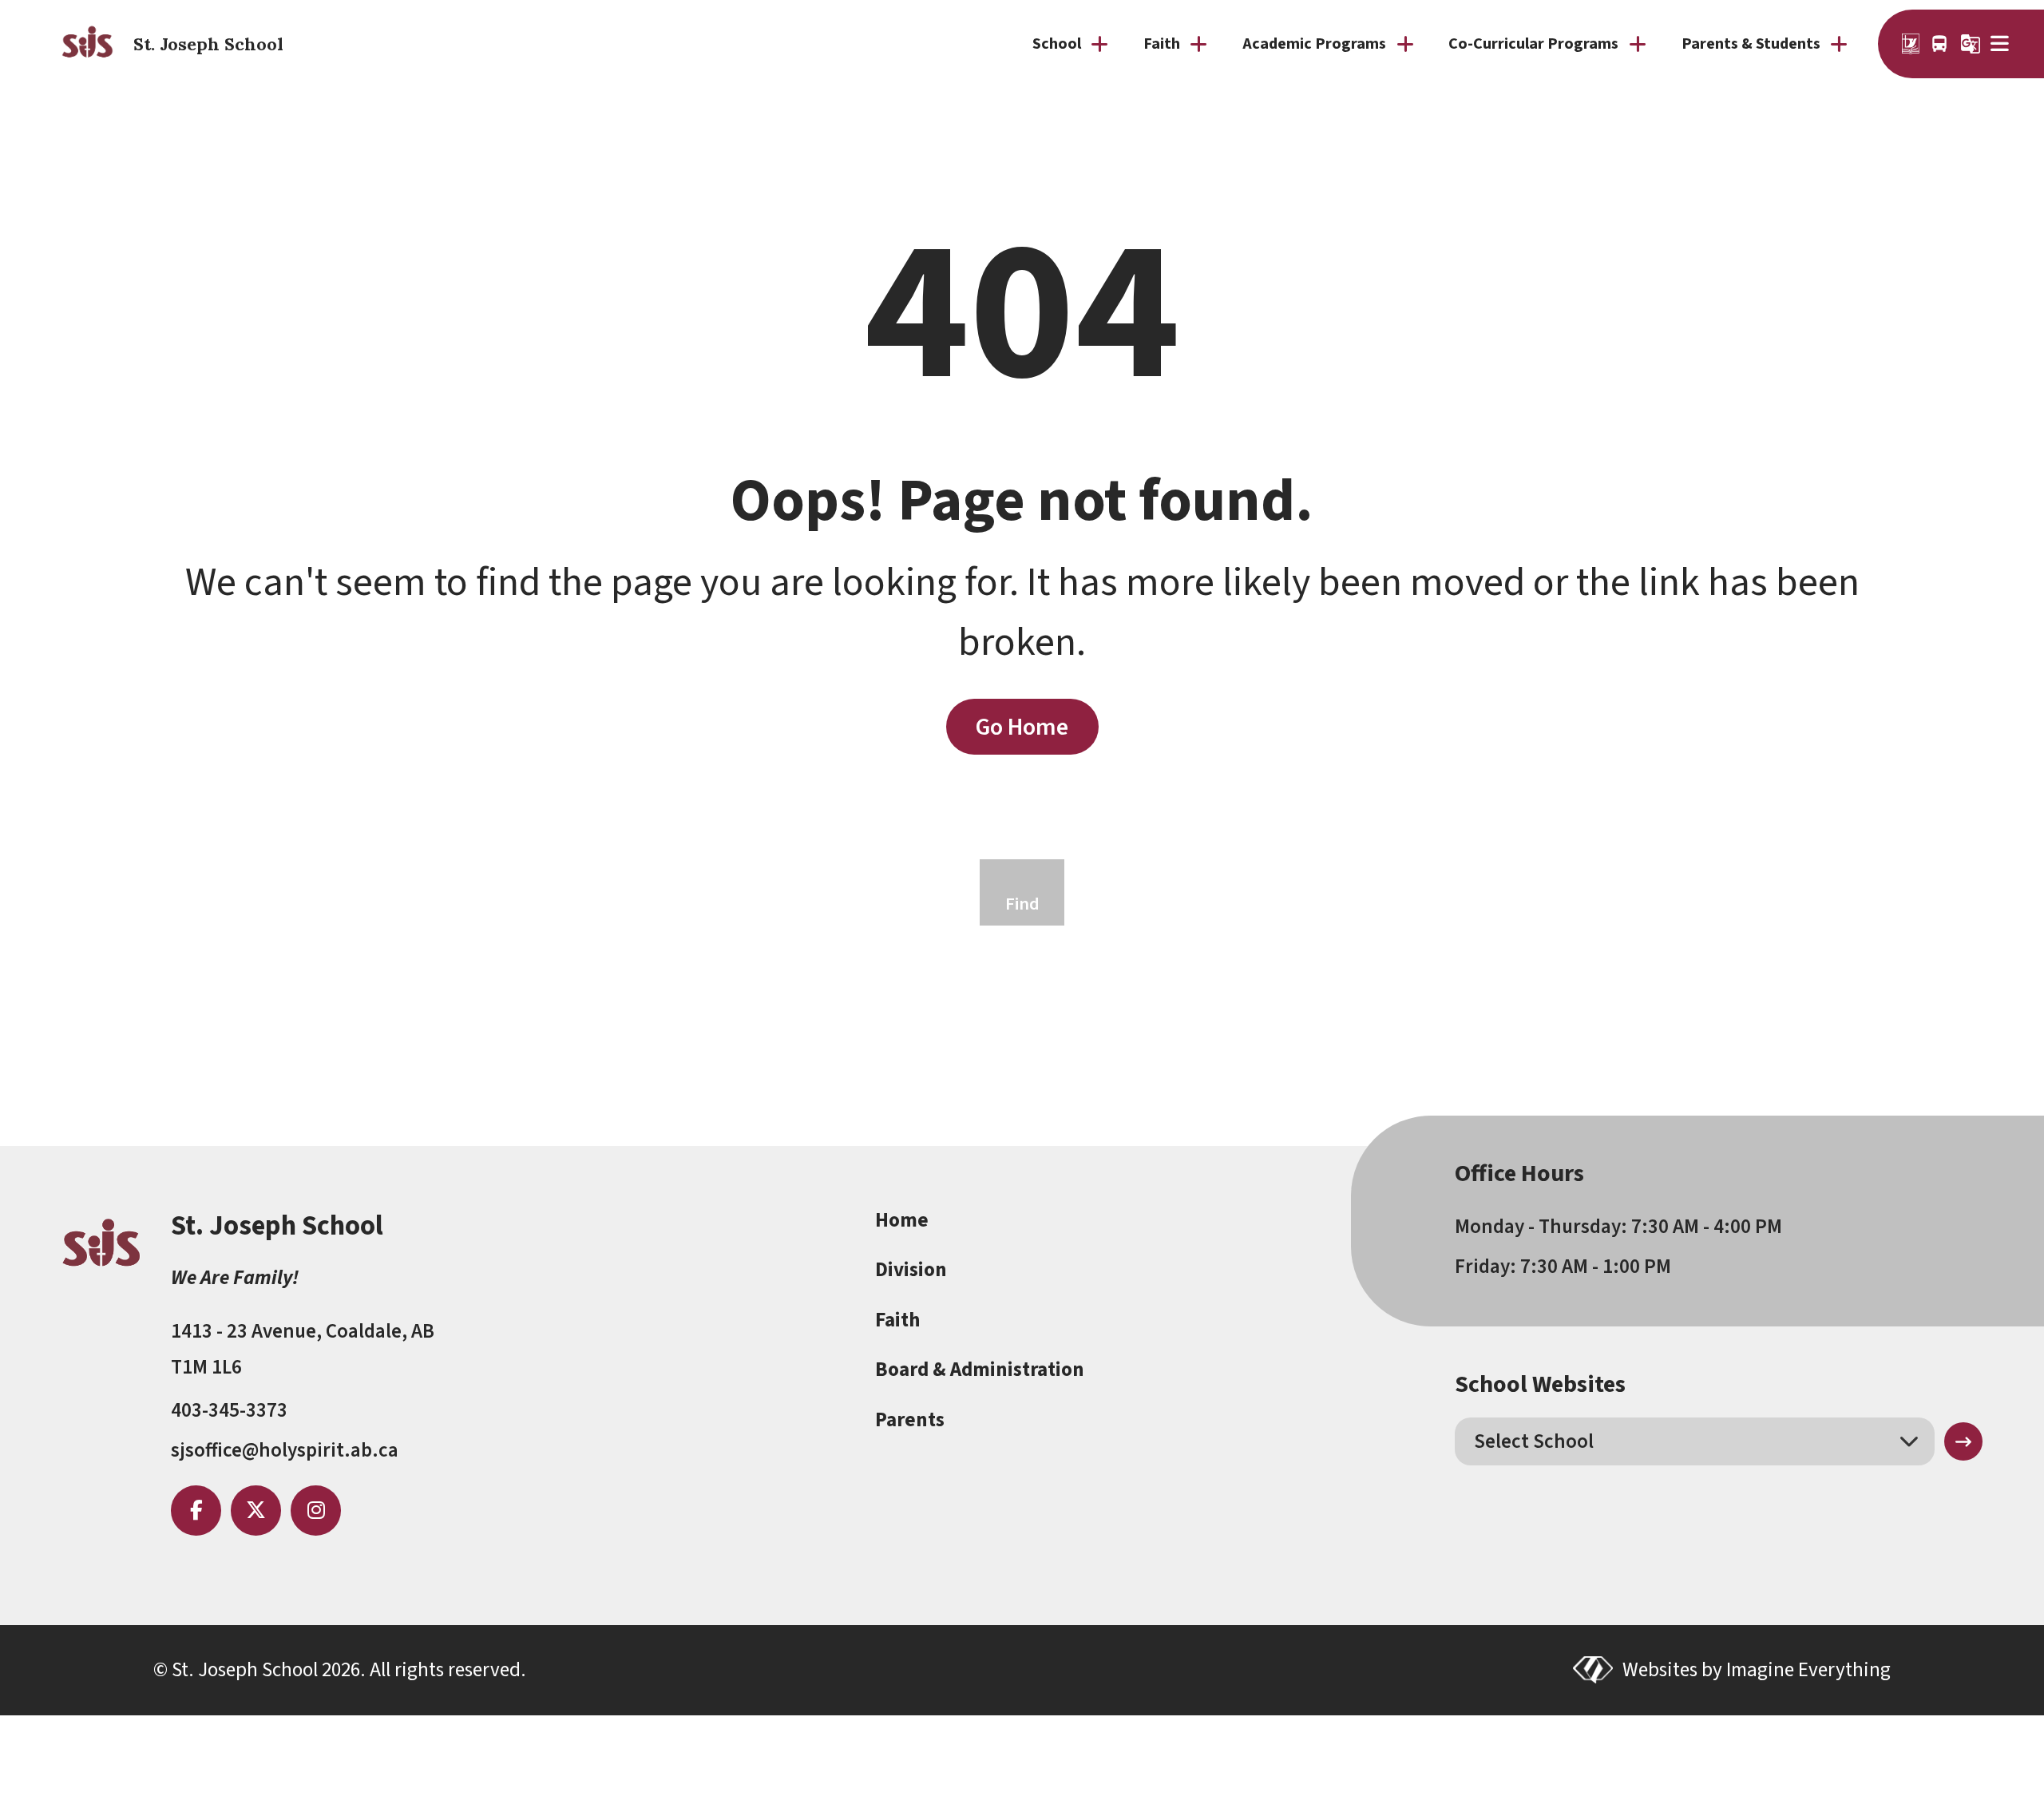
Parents (910, 1420)
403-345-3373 (229, 1410)
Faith (897, 1320)
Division (911, 1270)
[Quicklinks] (2001, 44)
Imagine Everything (1808, 1670)
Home (902, 1220)
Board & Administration (980, 1370)
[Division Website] (1911, 44)
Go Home (1022, 727)
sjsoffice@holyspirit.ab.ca (285, 1450)
